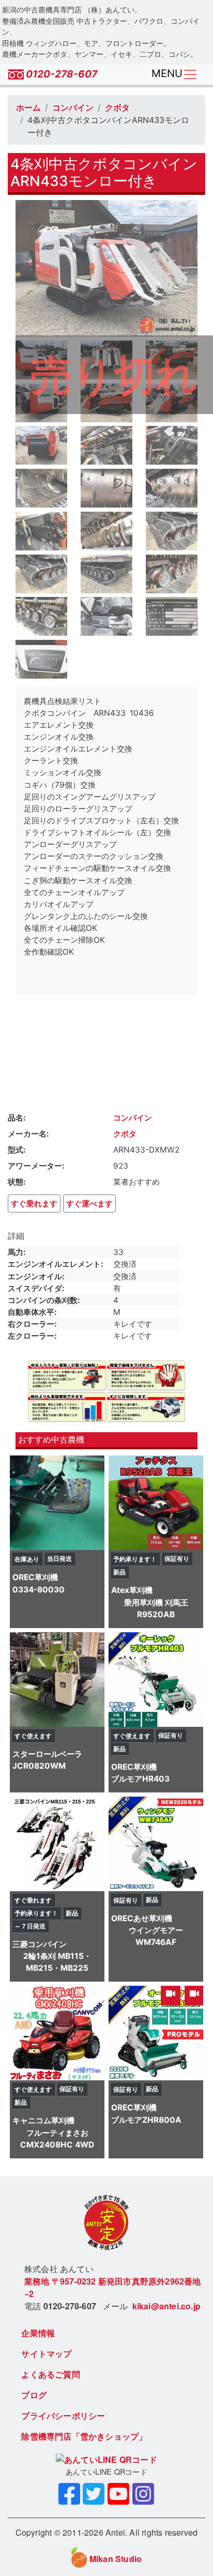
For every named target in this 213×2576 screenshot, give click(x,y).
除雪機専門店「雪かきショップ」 (84, 2436)
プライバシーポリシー (63, 2416)
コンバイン (73, 108)
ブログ (34, 2395)
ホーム (28, 108)
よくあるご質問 (50, 2374)
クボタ (117, 108)
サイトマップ (46, 2353)
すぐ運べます (89, 1203)
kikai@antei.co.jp (166, 2306)
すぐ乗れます (34, 1203)
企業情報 (38, 2333)
